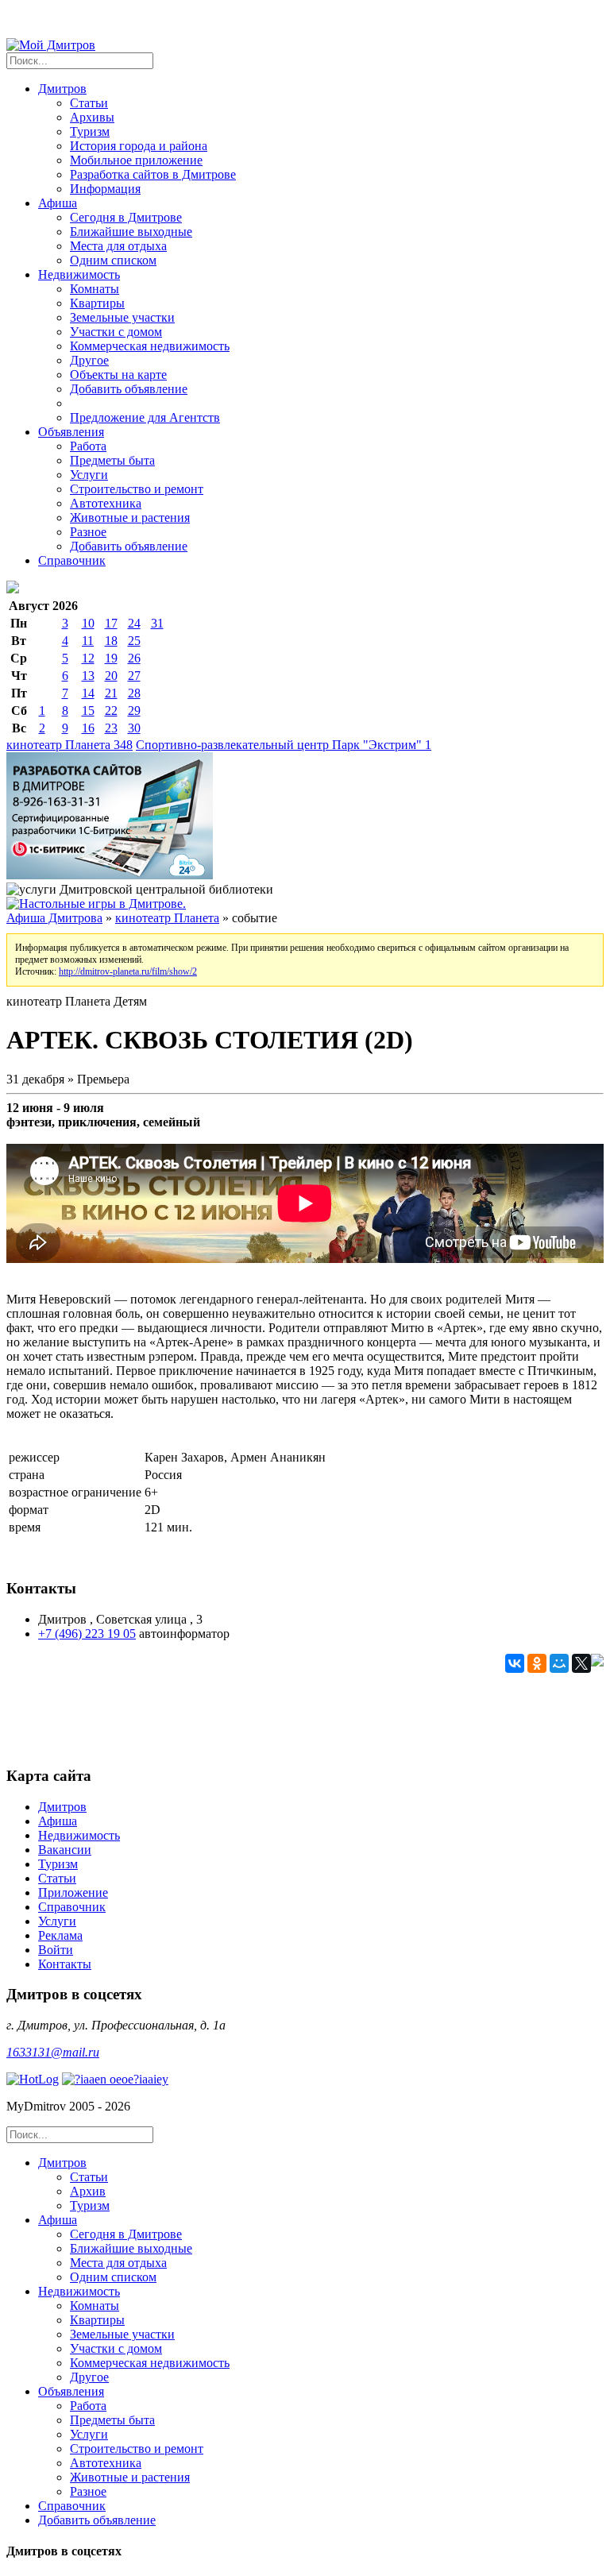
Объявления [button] (71, 432)
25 (134, 641)
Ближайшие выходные (131, 232)
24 (134, 623)
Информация (105, 189)
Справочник (72, 560)
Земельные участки (122, 317)
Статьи (89, 103)
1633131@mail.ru (53, 2052)
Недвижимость (79, 1835)
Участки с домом (116, 332)
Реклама (60, 1935)
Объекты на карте (118, 375)
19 (111, 658)
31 (157, 623)
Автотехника (106, 503)
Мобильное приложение (136, 160)
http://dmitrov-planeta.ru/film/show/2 (128, 971)
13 (88, 676)
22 (111, 711)
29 (134, 711)
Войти (56, 1950)
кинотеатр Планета (69, 745)
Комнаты (95, 289)
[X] (581, 1663)
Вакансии (65, 1850)
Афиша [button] (58, 203)
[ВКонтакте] (515, 1663)
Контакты (65, 1964)
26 (134, 658)
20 (111, 676)
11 (88, 641)
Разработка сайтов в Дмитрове (153, 174)
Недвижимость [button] (79, 274)
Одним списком (113, 260)
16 (88, 728)
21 (111, 693)
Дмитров (62, 1807)
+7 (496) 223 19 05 (87, 1634)
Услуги (89, 475)
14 (88, 693)
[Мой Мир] (559, 1663)
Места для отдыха (118, 246)
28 (134, 693)
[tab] (321, 2184)
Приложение (73, 1892)
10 (88, 623)
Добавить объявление (129, 389)
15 (88, 711)
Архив (88, 2191)
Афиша (58, 1821)
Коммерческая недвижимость (150, 346)
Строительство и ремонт (137, 489)
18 (111, 641)
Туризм (90, 131)
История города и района (139, 146)
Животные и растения (130, 518)
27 (134, 676)
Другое (89, 360)
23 (111, 728)
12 (88, 658)
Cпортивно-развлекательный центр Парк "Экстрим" (284, 745)
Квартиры (97, 303)
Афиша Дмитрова (54, 918)
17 (111, 623)
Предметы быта (112, 460)
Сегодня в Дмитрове (126, 217)
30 (134, 728)
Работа (88, 446)
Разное (88, 532)
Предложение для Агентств (145, 417)
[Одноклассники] (537, 1663)
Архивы (92, 117)
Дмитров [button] (62, 89)
